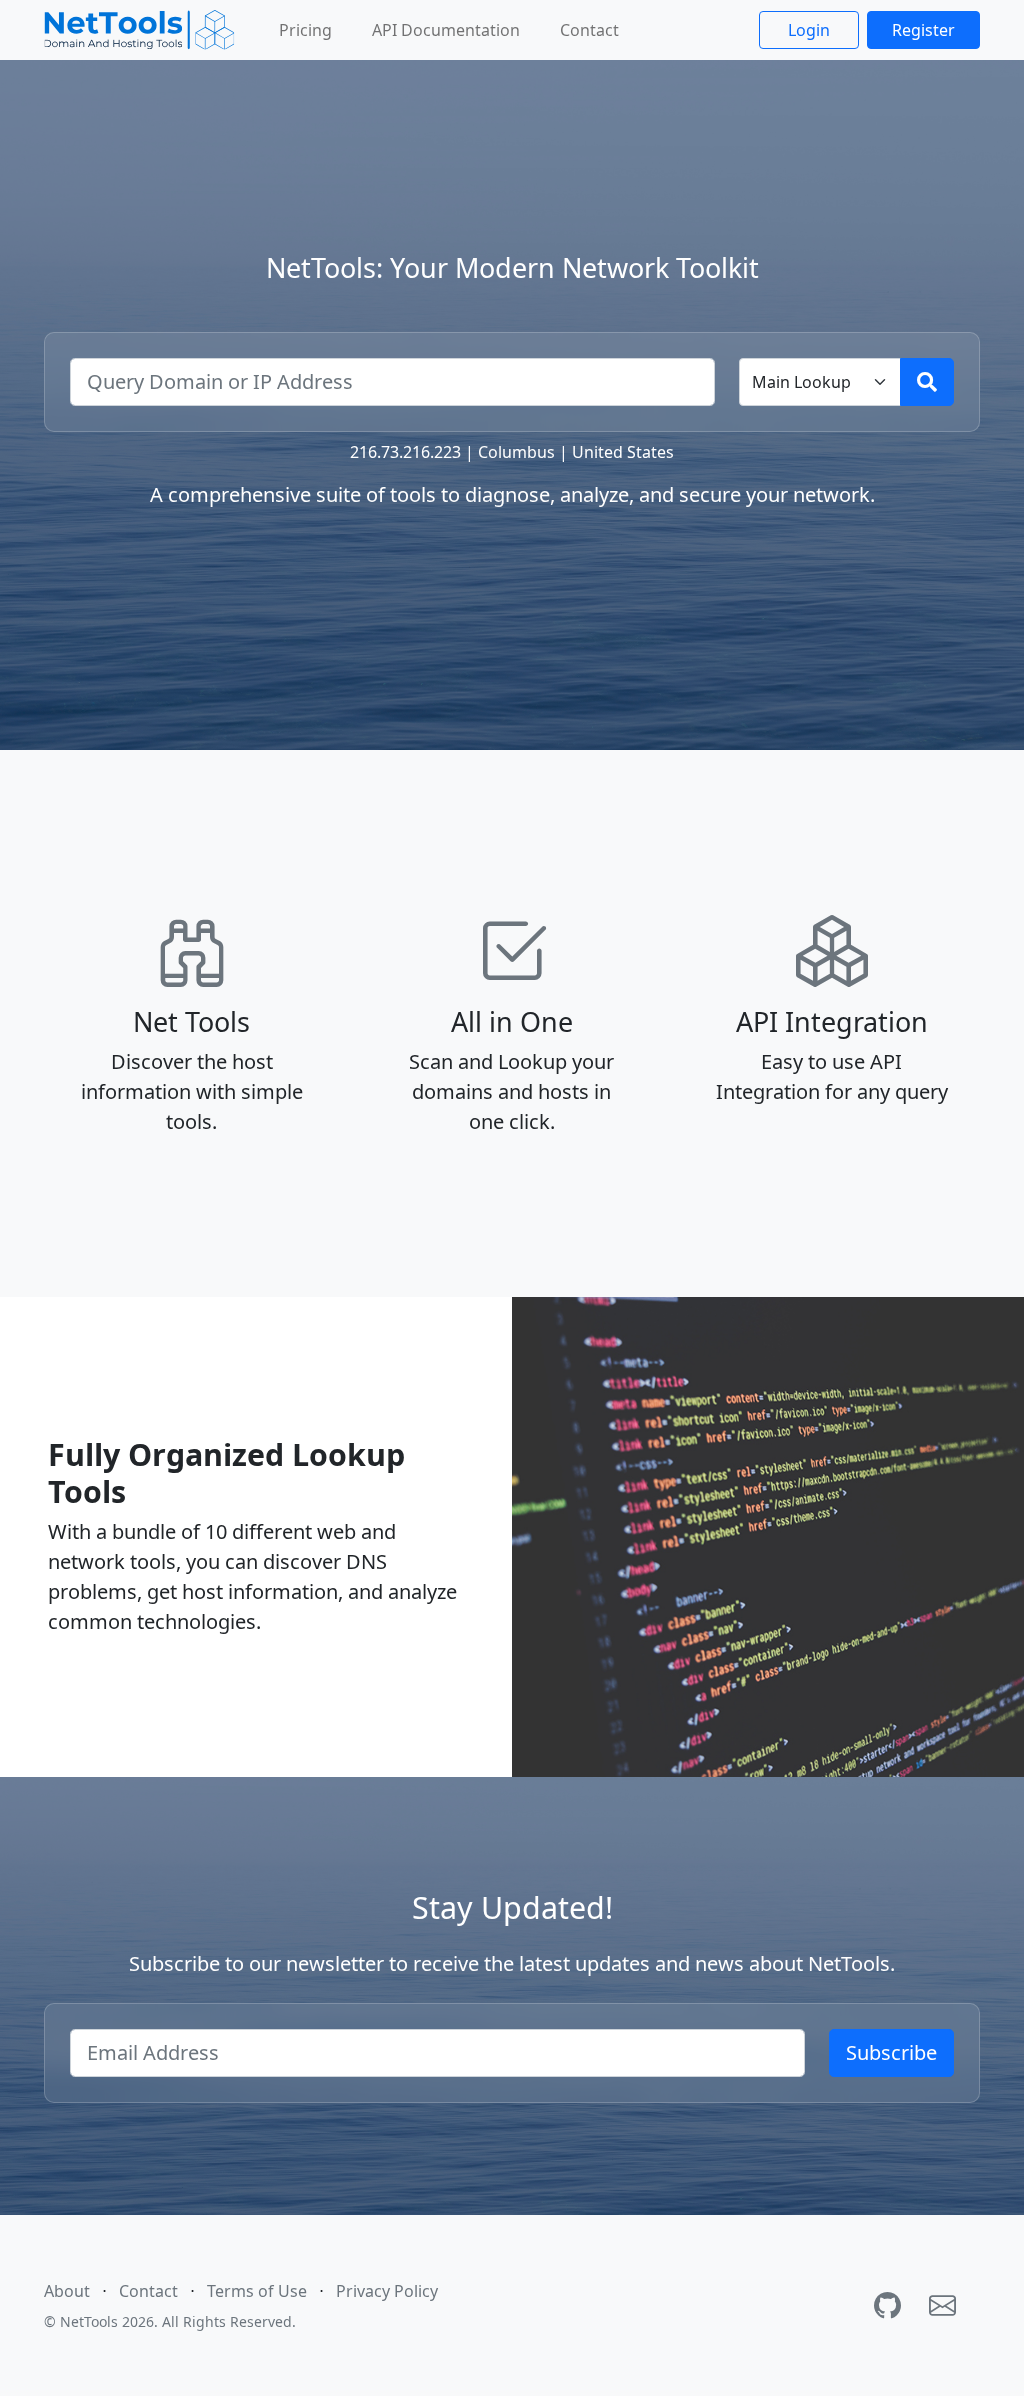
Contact (589, 30)
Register (923, 30)
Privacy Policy (387, 2291)
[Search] (927, 382)
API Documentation (446, 30)
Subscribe (891, 2052)
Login (809, 30)
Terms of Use (257, 2291)
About (67, 2291)
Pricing (305, 30)
